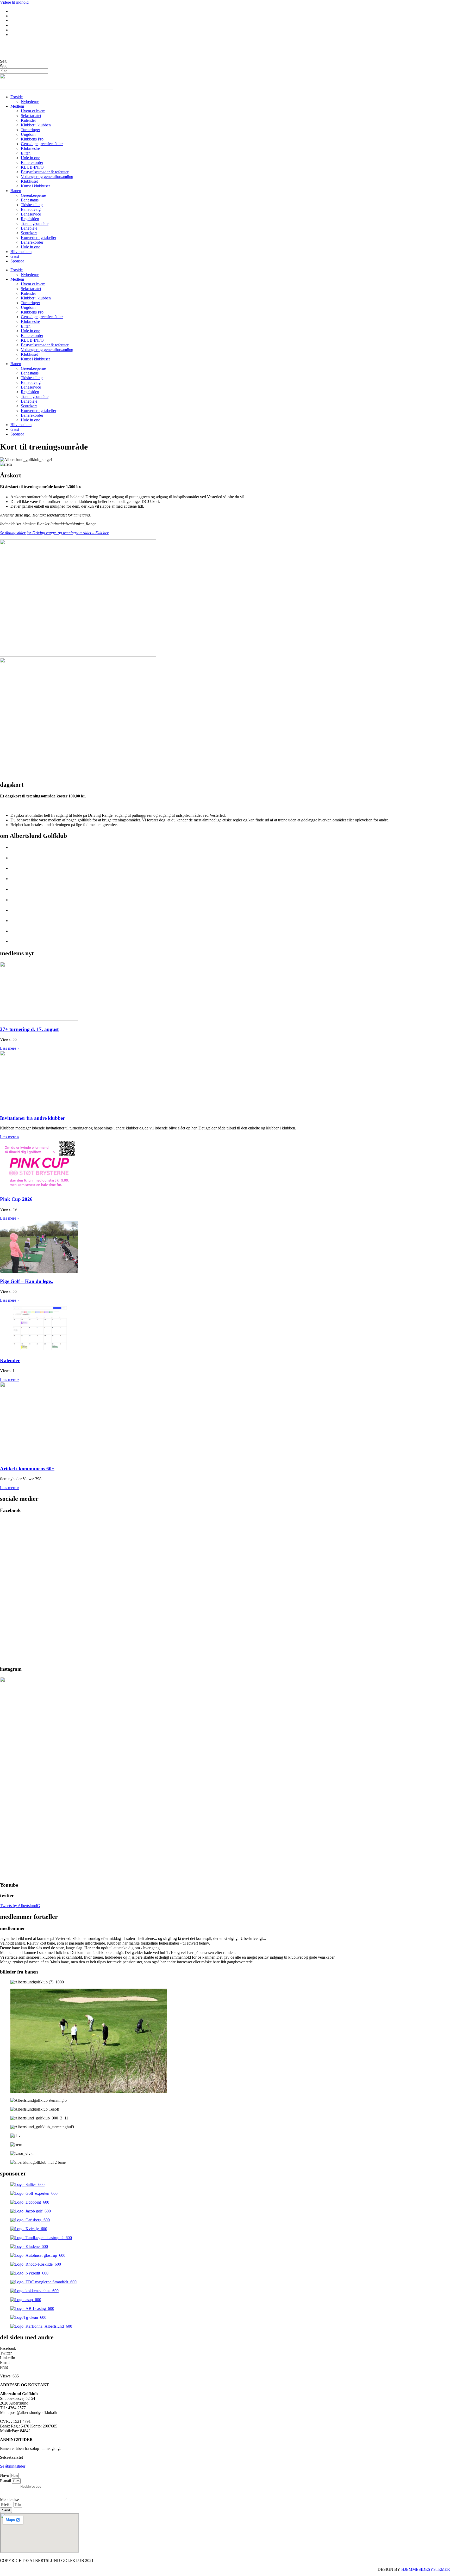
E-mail (6, 2481)
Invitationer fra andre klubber (32, 1118)
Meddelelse (10, 2500)
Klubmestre (30, 148)
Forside (17, 97)
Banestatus (30, 200)
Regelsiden (30, 219)
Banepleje (29, 228)
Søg (3, 61)
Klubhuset (29, 181)
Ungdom (28, 134)
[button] (225, 2348)
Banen (16, 191)
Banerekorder (32, 162)
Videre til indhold (14, 2)
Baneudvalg (31, 209)
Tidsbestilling (32, 205)
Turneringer (30, 130)
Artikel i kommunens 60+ (27, 1469)
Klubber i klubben (36, 125)
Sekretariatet (31, 116)
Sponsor (17, 261)
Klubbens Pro (32, 139)
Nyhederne (30, 102)
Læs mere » (10, 1048)
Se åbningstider (13, 2466)
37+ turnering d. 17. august (29, 1029)
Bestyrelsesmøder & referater (45, 172)
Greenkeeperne (33, 195)
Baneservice (31, 214)
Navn (5, 2475)
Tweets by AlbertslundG (20, 1906)
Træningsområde (35, 223)
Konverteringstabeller (39, 238)
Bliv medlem (21, 252)
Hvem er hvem (33, 111)
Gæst (15, 256)
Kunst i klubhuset (35, 186)
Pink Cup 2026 (16, 1199)
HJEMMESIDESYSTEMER (426, 2569)
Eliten (26, 153)
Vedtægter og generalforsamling (47, 177)
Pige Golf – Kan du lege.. (27, 1281)
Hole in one (30, 158)
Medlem (17, 106)
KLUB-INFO (32, 167)
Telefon (7, 2504)
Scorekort (29, 233)
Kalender (28, 120)
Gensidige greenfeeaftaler (42, 144)
